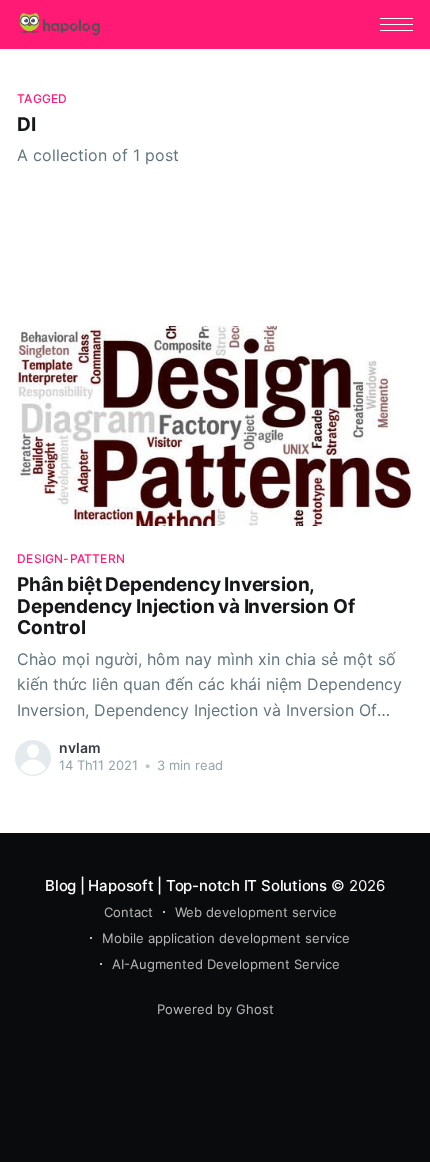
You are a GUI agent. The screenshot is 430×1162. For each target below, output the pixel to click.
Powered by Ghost (215, 1009)
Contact (128, 912)
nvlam (80, 747)
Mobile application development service (226, 938)
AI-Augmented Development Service (226, 964)
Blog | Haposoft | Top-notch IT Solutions (186, 885)
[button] (396, 24)
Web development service (256, 912)
